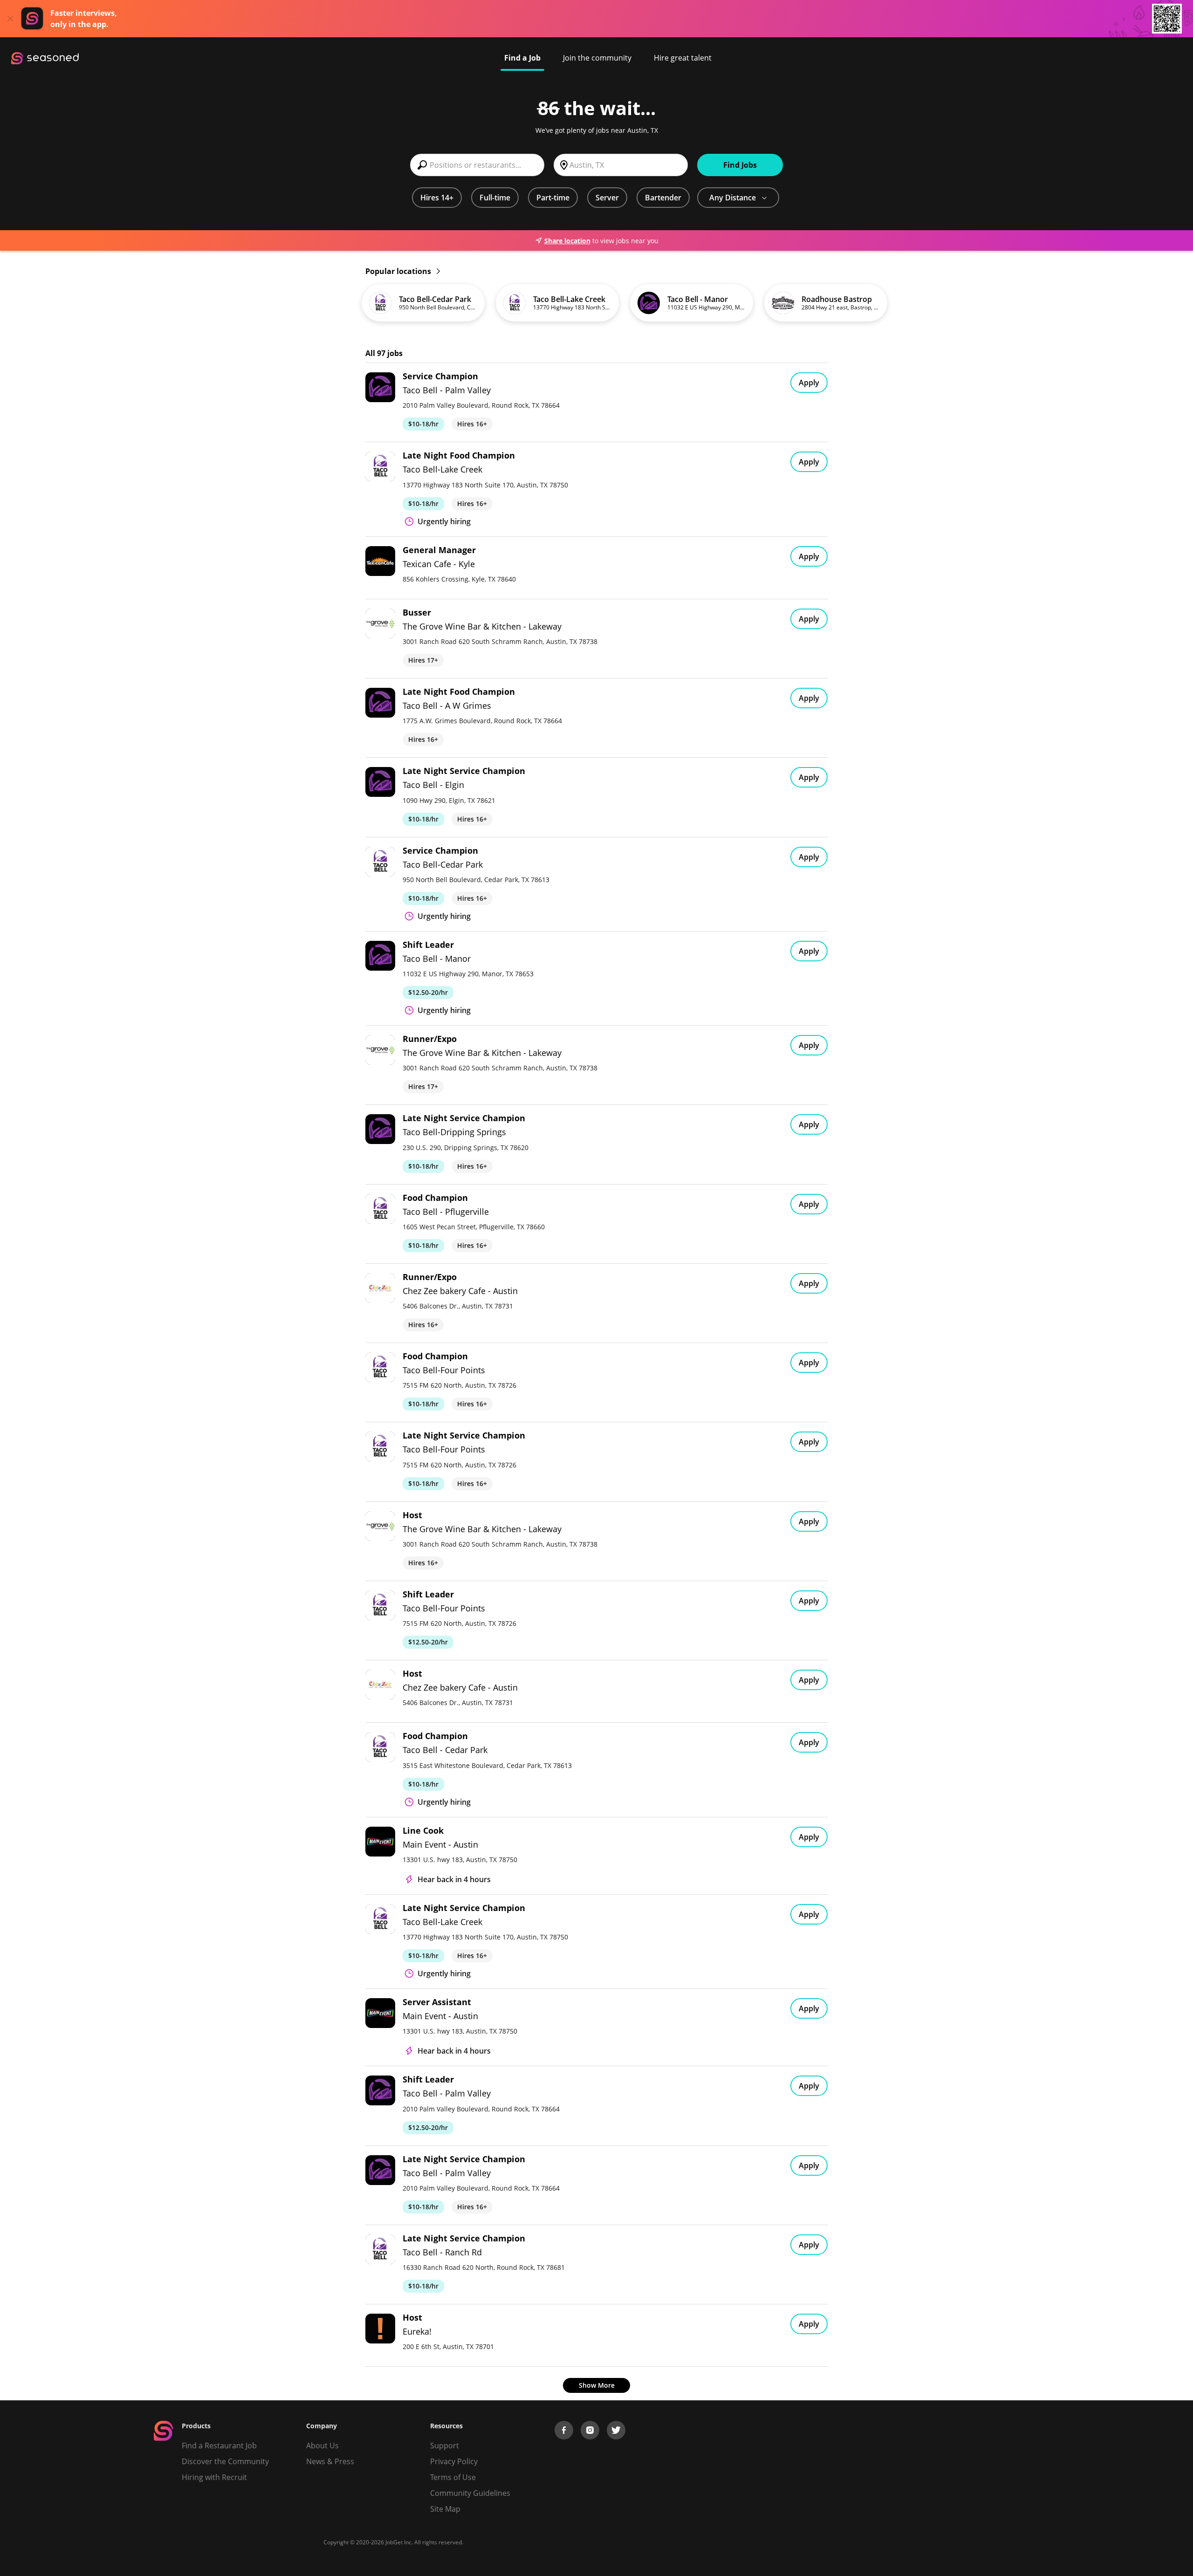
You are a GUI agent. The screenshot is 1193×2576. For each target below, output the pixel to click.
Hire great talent (683, 58)
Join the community (597, 58)
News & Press (330, 2461)
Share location (567, 241)
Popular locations (399, 271)
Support (445, 2446)
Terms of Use (453, 2477)
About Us (322, 2446)
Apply (809, 383)
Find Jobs (740, 165)
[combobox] (477, 165)
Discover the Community (225, 2461)
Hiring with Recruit (214, 2477)
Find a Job (522, 58)
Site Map (445, 2509)
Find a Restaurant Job (219, 2446)
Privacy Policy (454, 2461)
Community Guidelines (470, 2493)
